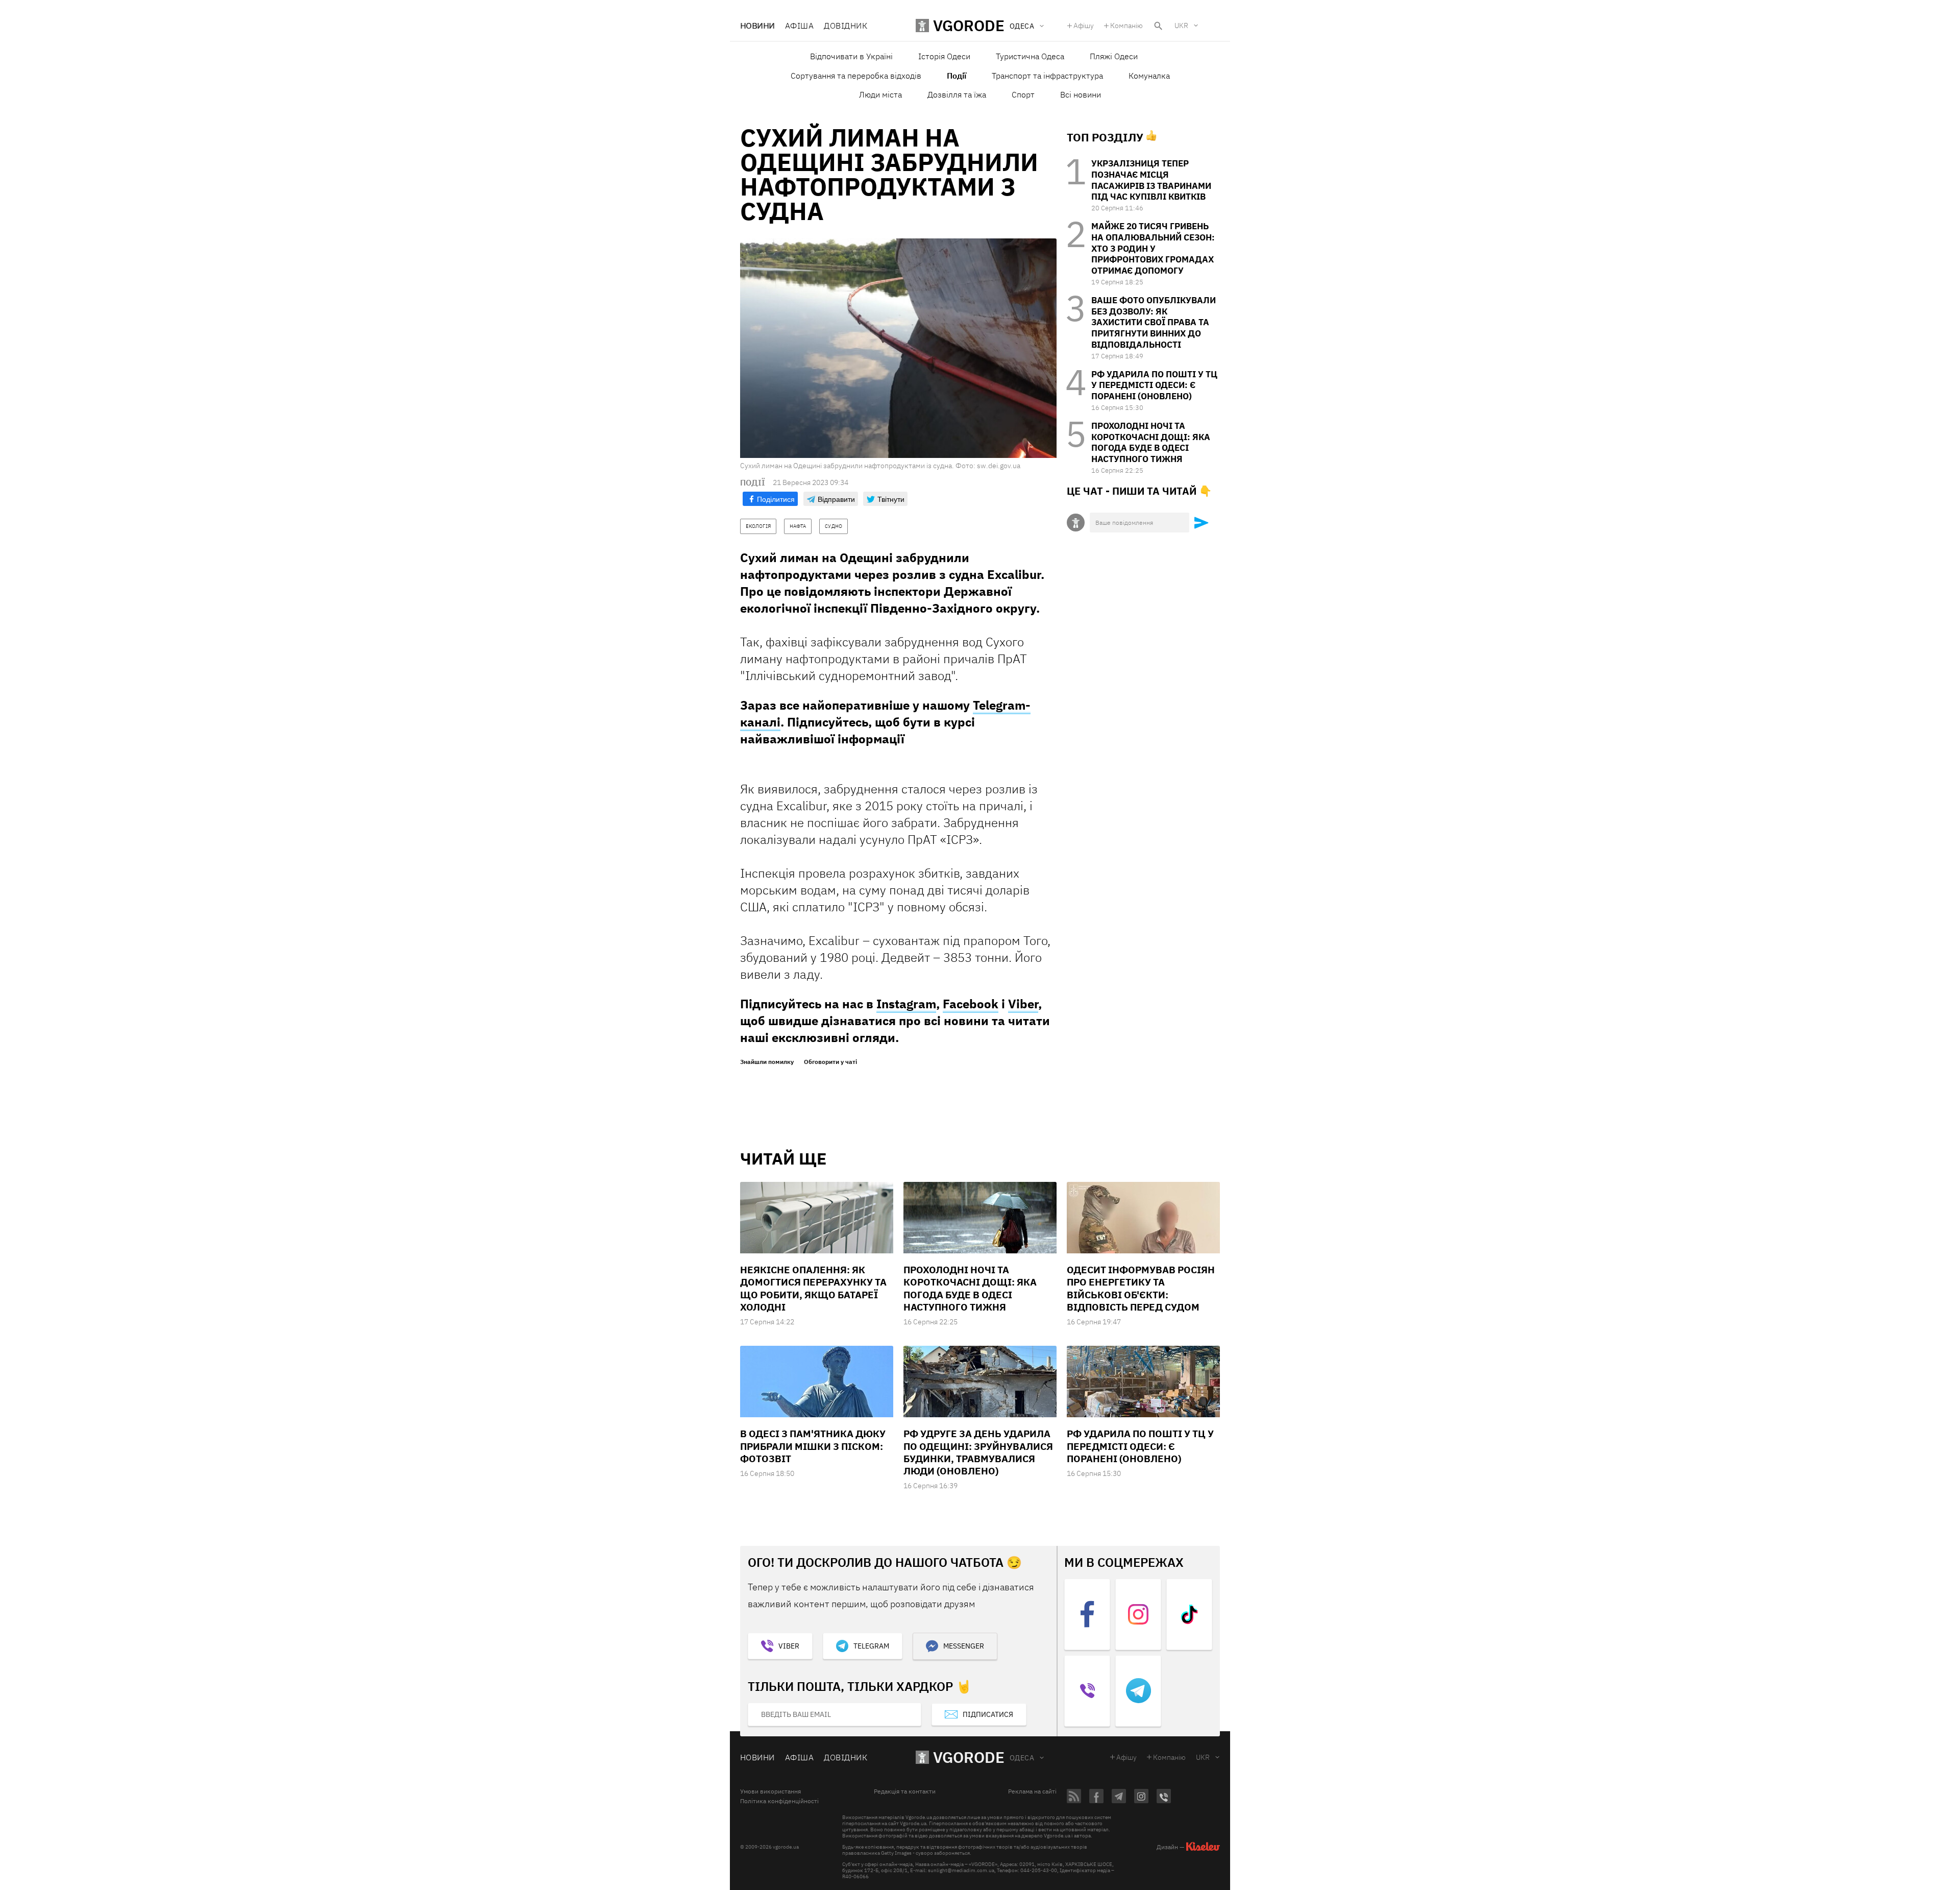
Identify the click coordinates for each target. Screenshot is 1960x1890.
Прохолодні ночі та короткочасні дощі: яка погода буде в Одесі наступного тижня (1151, 442)
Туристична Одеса (1030, 56)
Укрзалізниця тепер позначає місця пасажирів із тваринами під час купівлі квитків (1151, 180)
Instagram (906, 1004)
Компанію (1126, 26)
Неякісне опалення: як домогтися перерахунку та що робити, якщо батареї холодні (813, 1288)
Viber (1023, 1004)
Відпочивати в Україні (851, 56)
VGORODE (969, 1757)
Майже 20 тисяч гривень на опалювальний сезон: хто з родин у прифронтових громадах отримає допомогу (1153, 248)
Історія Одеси (944, 56)
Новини (757, 26)
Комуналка (1149, 76)
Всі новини (1081, 94)
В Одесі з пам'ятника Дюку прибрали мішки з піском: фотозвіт (813, 1446)
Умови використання (770, 1791)
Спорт (1023, 94)
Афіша (799, 26)
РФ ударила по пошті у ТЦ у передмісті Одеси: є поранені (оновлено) (1154, 385)
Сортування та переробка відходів (856, 76)
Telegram (871, 1646)
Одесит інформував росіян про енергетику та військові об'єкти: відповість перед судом (1141, 1288)
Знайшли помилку (767, 1062)
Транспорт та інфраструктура (1047, 76)
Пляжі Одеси (1114, 56)
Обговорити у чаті (830, 1062)
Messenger (964, 1646)
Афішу (1084, 26)
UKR (1181, 26)
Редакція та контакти (905, 1791)
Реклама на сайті (1032, 1791)
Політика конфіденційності (779, 1801)
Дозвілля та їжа (957, 94)
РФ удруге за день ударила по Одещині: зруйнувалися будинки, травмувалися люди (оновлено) (978, 1452)
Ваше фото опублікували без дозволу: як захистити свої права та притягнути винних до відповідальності (1154, 322)
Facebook (971, 1004)
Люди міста (880, 94)
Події (957, 76)
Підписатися (988, 1714)
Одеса (1022, 1758)
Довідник (846, 26)
